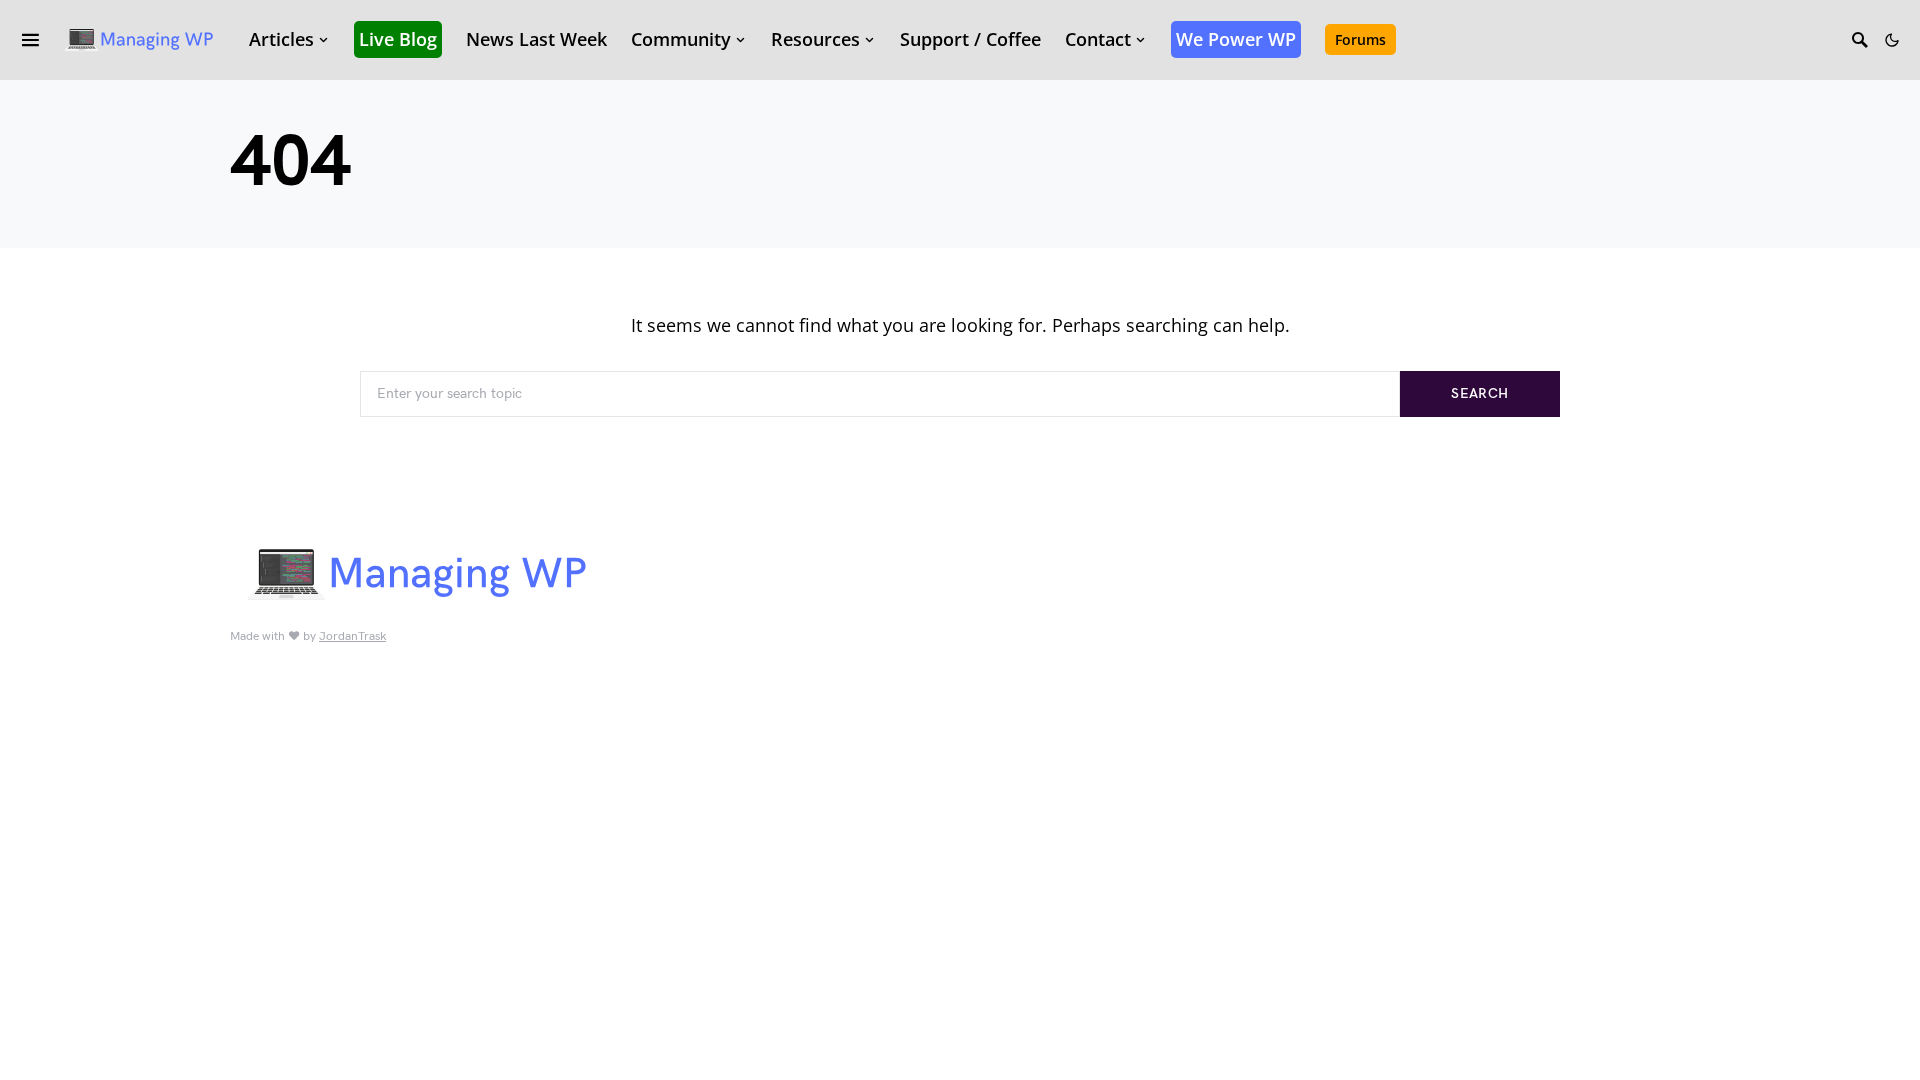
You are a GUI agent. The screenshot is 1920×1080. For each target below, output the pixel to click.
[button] (1892, 40)
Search (1479, 393)
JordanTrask (352, 636)
